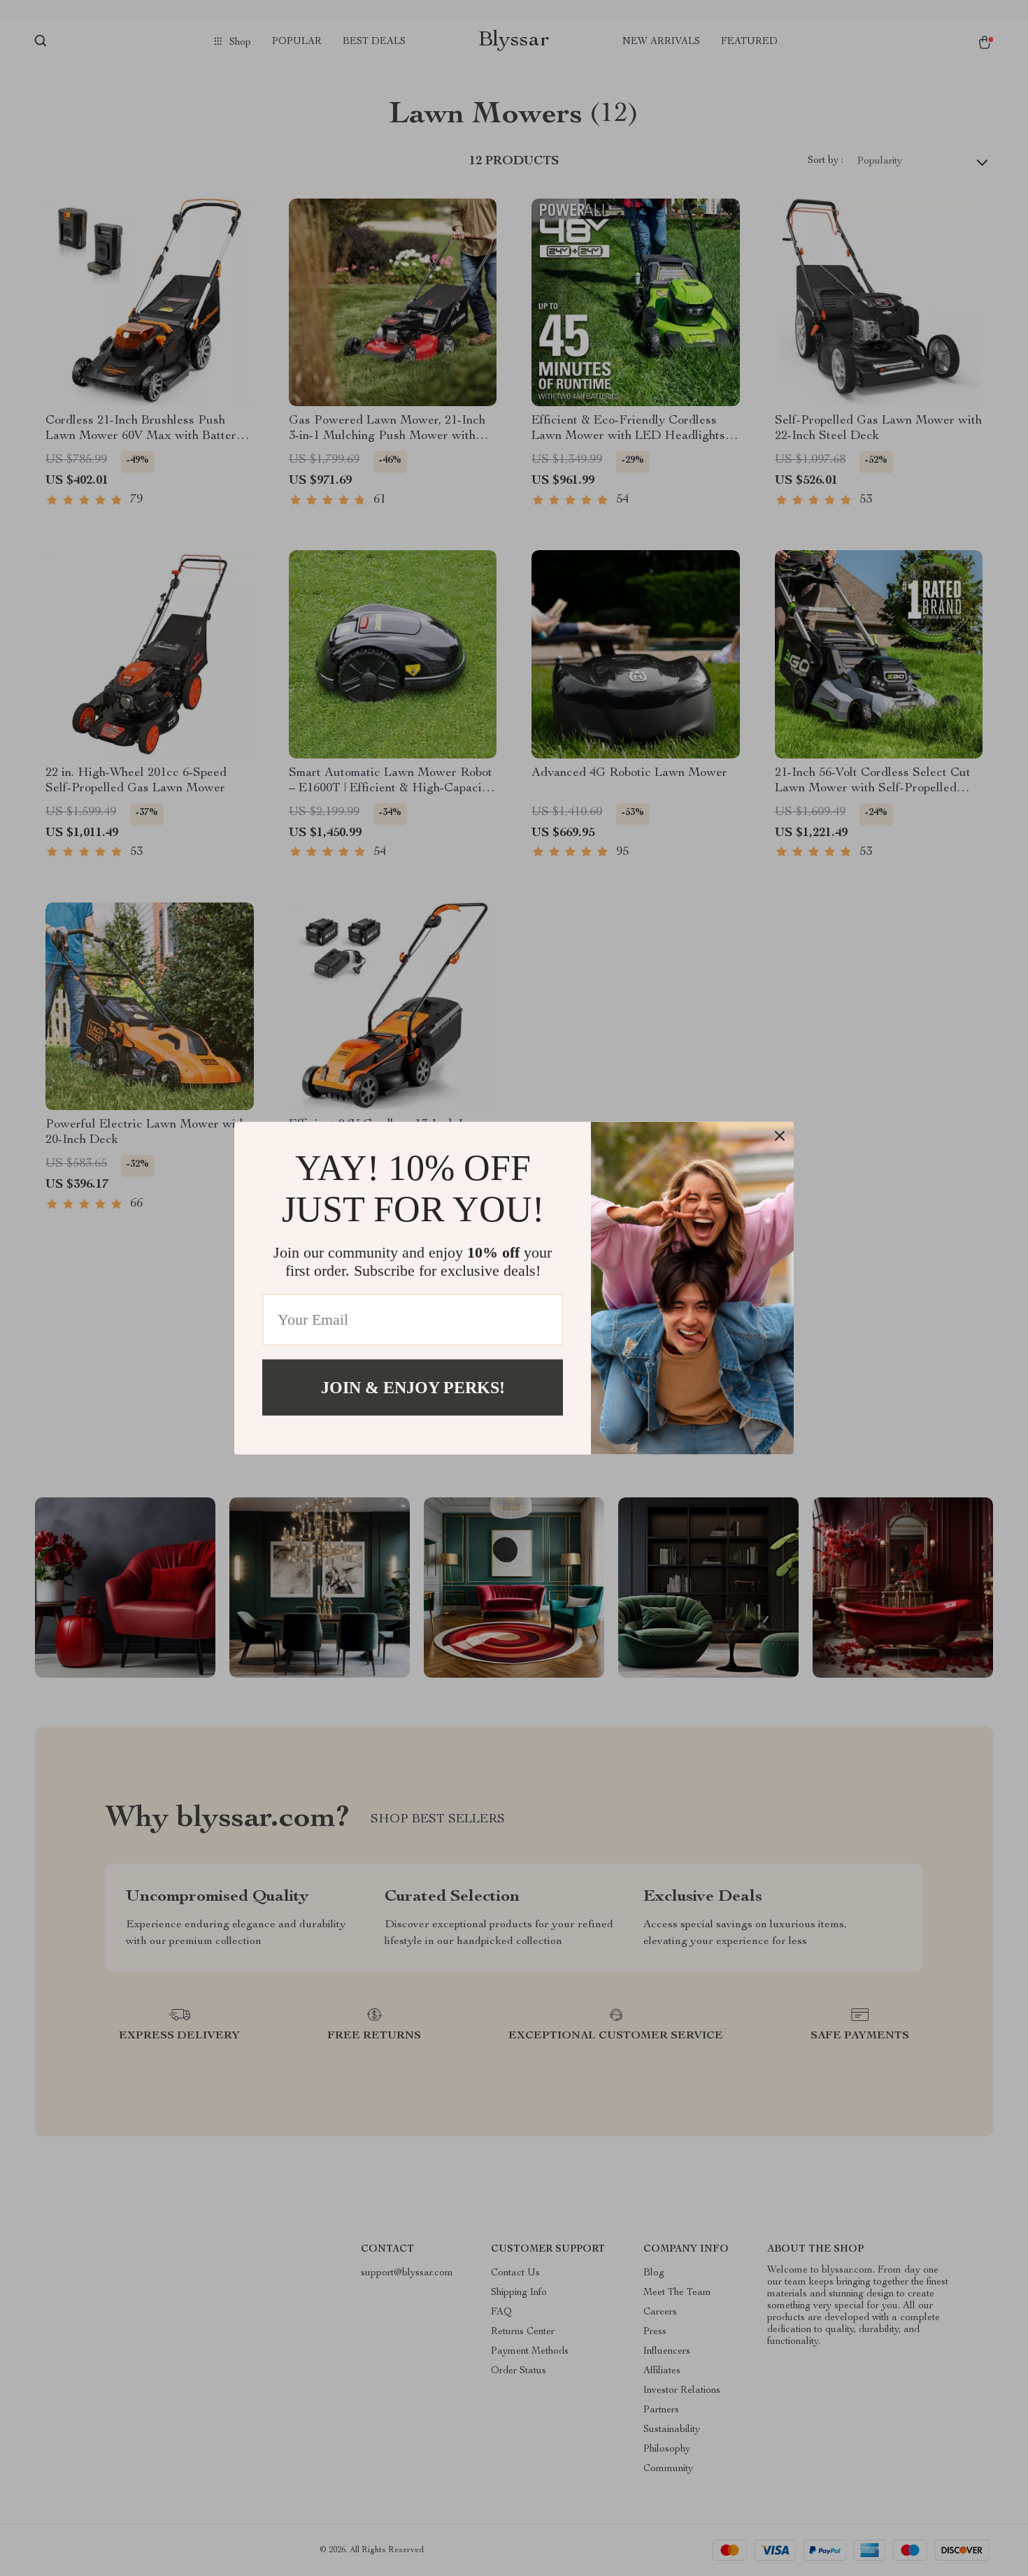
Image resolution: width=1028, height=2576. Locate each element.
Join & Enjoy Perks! (413, 1387)
